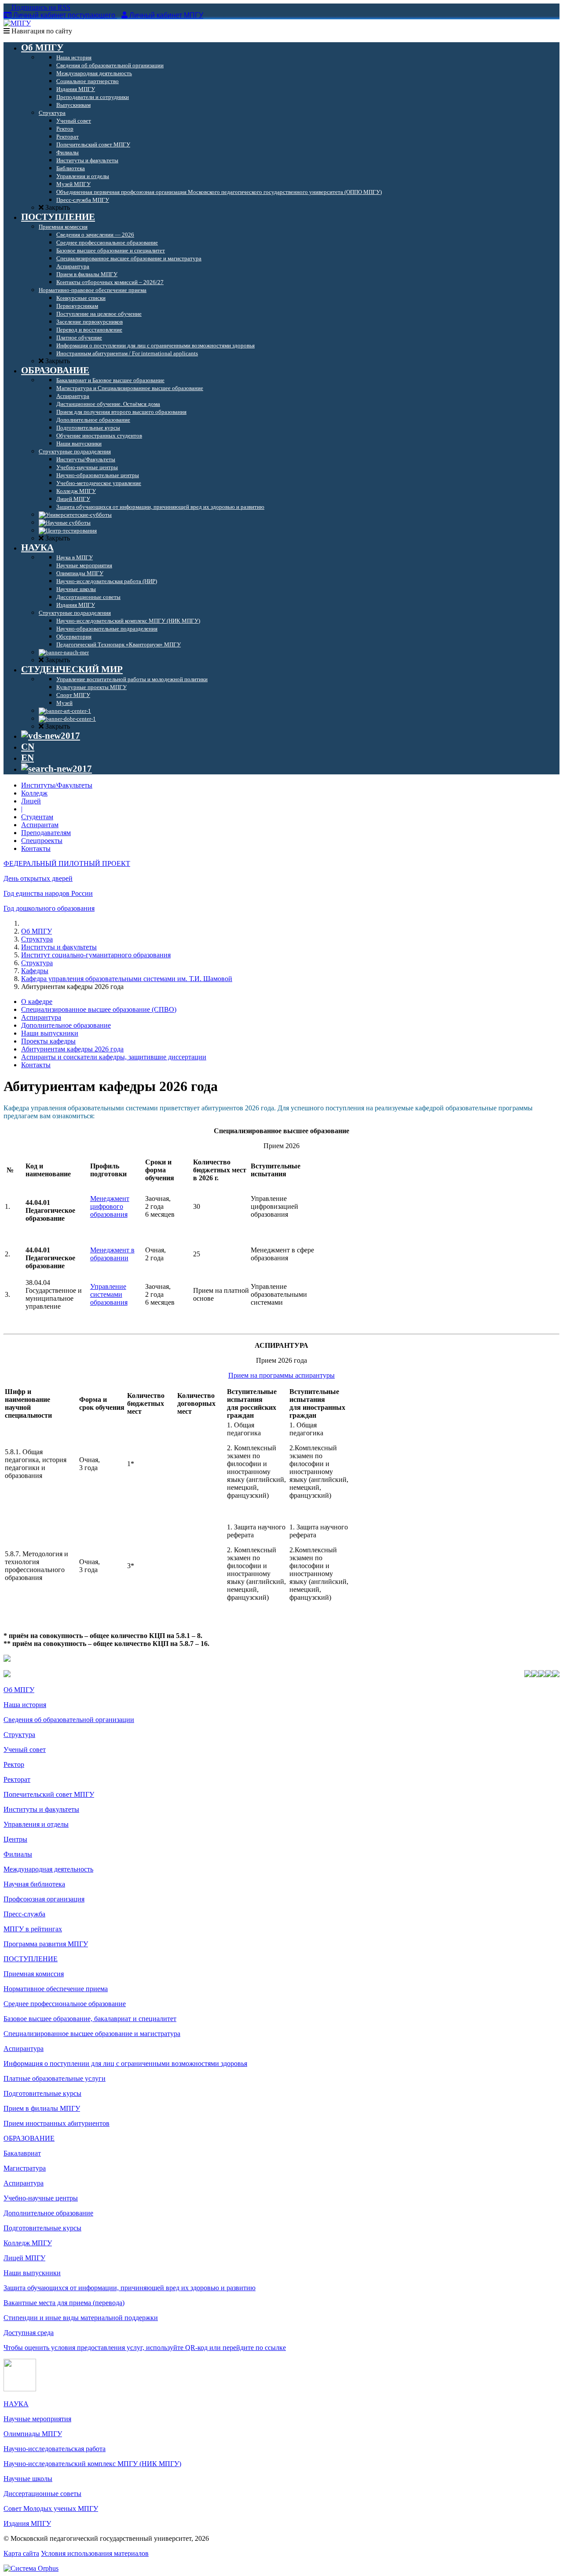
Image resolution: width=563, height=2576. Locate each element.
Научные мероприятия (37, 2419)
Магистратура (25, 2168)
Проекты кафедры (48, 1041)
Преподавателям (46, 833)
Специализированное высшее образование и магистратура (92, 2034)
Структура (37, 939)
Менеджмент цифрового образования (110, 1206)
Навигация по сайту (41, 31)
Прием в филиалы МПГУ (42, 2108)
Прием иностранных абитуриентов (57, 2123)
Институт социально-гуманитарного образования (96, 955)
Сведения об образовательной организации (69, 1720)
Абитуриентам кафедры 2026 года (72, 1049)
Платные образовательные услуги (55, 2078)
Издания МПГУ (27, 2523)
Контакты (36, 848)
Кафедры (35, 971)
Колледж (34, 793)
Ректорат (17, 1779)
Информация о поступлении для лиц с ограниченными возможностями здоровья (125, 2063)
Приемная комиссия (34, 1974)
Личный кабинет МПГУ (166, 15)
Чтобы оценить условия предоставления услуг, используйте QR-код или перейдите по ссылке (145, 2348)
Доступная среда (29, 2333)
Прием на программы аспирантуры (281, 1375)
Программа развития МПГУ (46, 1944)
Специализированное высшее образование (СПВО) (99, 1009)
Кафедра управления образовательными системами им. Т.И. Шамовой (127, 979)
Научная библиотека (34, 1884)
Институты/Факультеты (57, 785)
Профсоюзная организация (44, 1899)
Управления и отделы (36, 1824)
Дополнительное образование (66, 1025)
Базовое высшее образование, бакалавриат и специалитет (90, 2019)
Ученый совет (25, 1750)
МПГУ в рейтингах (33, 1929)
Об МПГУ (37, 931)
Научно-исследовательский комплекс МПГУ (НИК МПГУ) (92, 2464)
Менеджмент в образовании (112, 1254)
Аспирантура (41, 1017)
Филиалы (18, 1854)
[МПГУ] (17, 23)
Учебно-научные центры (41, 2198)
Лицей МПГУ (24, 2258)
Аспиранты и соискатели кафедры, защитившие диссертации (114, 1057)
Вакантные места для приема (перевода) (64, 2303)
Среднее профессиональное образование (65, 2004)
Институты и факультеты (59, 947)
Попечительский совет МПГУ (49, 1794)
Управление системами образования (109, 1294)
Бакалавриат (22, 2153)
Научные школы (28, 2479)
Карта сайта (21, 2553)
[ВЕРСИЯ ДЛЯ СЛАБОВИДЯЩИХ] (51, 736)
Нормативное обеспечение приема (56, 1989)
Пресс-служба (24, 1914)
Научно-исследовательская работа (55, 2449)
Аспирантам (40, 825)
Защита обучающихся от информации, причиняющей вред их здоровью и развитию (130, 2288)
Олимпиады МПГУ (33, 2434)
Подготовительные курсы (42, 2093)
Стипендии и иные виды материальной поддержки (81, 2318)
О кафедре (37, 1002)
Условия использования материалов (95, 2553)
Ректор (14, 1764)
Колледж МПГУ (28, 2243)
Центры (15, 1839)
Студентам (37, 817)
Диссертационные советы (42, 2494)
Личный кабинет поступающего (64, 15)
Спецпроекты (42, 841)
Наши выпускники (50, 1033)
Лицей (31, 801)
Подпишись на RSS (40, 7)
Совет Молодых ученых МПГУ (51, 2508)
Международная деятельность (48, 1869)
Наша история (25, 1705)
